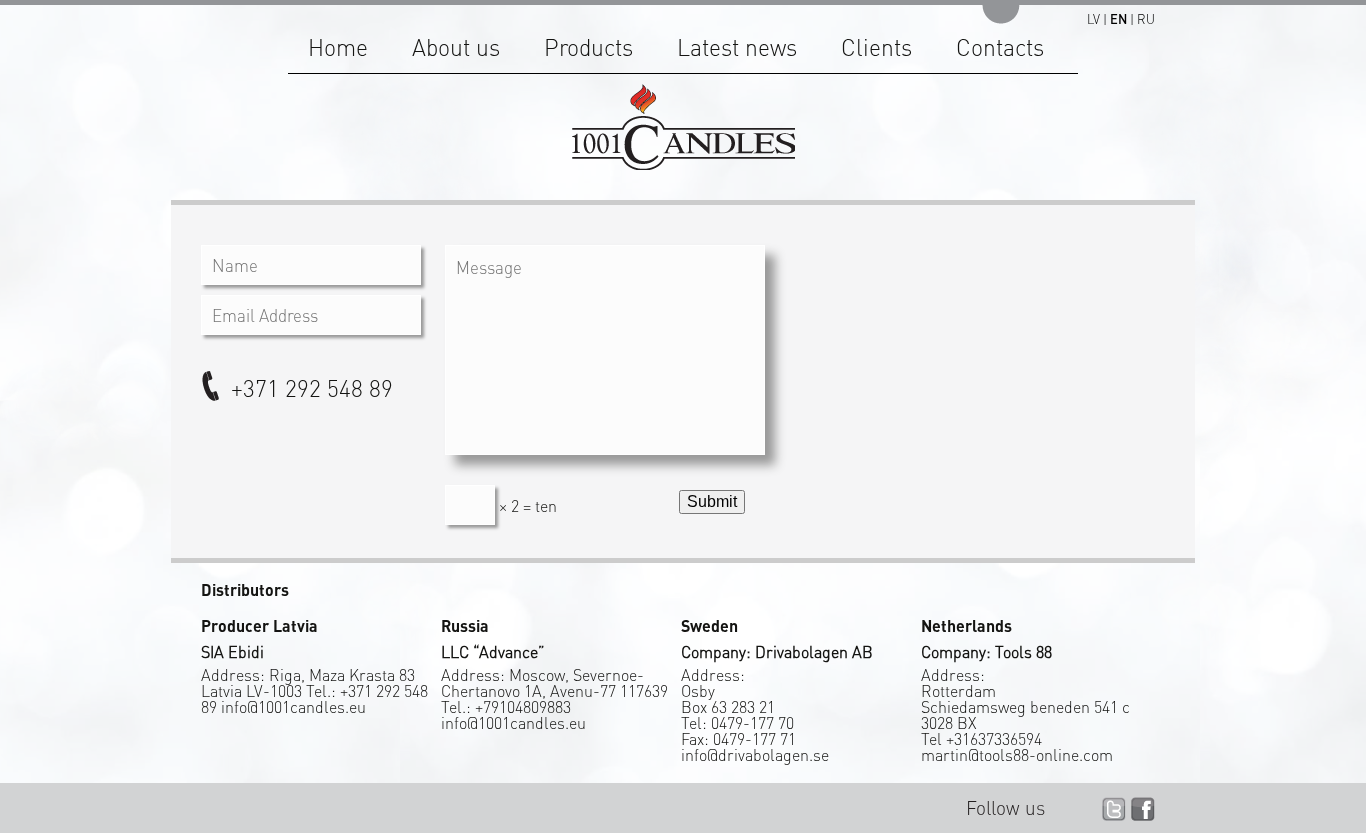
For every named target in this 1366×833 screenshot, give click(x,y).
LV (1093, 18)
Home (338, 46)
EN (1118, 18)
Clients (876, 46)
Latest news (737, 46)
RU (1146, 18)
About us (456, 46)
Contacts (1000, 46)
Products (588, 46)
